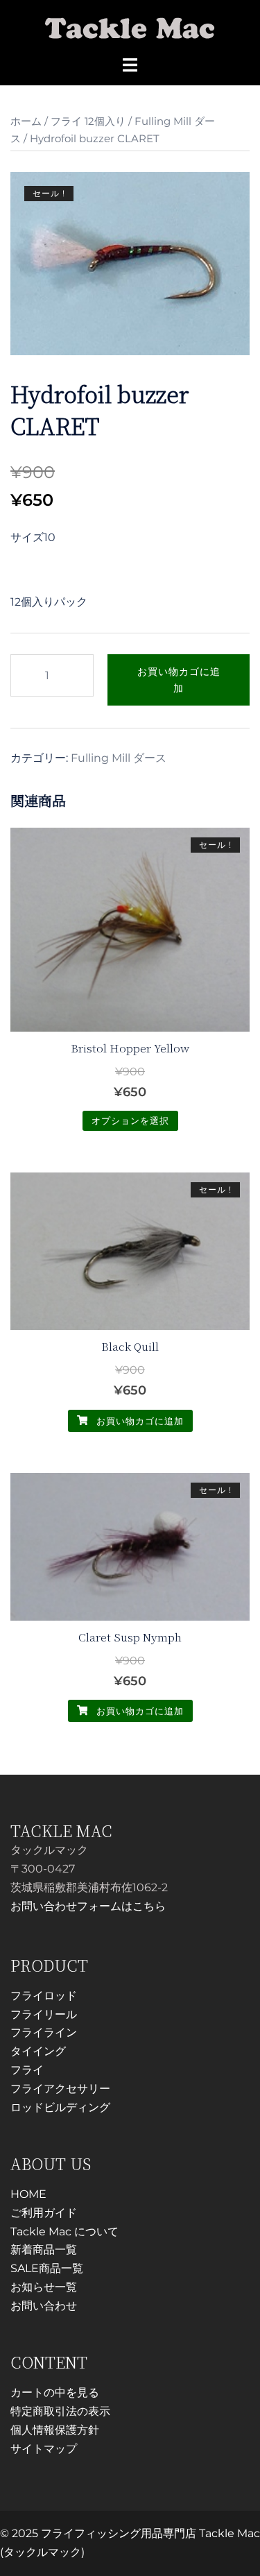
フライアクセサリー (60, 2089)
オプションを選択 (130, 1120)
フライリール (44, 2014)
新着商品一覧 (44, 2250)
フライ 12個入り (88, 121)
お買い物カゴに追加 (179, 680)
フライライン (44, 2032)
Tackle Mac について (64, 2232)
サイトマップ (44, 2449)
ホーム (26, 121)
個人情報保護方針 (55, 2430)
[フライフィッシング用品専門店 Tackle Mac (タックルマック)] (130, 27)
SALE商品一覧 (47, 2268)
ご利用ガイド (44, 2213)
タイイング (38, 2051)
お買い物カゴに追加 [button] (139, 1421)
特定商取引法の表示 (60, 2411)
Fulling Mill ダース (119, 758)
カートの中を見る (55, 2392)
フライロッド (44, 1996)
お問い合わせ (44, 2306)
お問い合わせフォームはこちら (88, 1906)
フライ (27, 2070)
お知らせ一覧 (44, 2287)
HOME (28, 2194)
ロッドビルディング (60, 2107)
